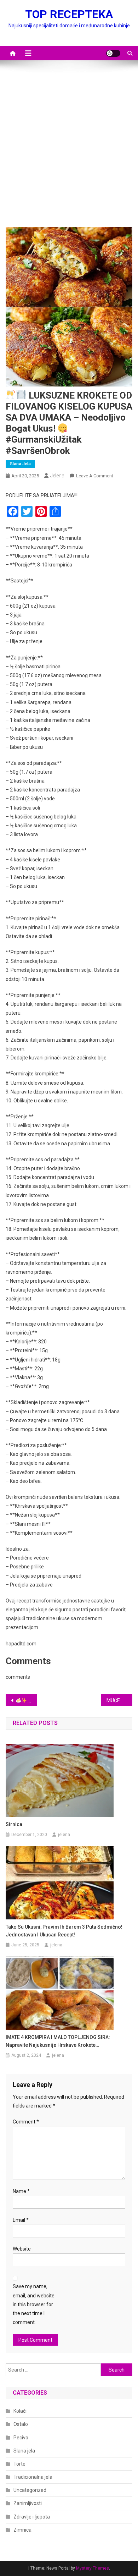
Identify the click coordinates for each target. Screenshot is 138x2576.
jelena (57, 476)
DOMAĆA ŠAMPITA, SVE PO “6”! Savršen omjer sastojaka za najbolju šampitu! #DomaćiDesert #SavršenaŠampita (32, 1700)
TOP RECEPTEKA (69, 14)
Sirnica (14, 1824)
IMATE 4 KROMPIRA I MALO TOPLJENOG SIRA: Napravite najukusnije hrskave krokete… (58, 2041)
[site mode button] (113, 53)
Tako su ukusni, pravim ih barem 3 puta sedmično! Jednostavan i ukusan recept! (64, 1931)
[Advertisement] (69, 147)
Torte (19, 2464)
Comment (26, 2122)
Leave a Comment (95, 476)
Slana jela (20, 464)
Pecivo (21, 2438)
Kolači (20, 2411)
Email (21, 2220)
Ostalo (21, 2424)
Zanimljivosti (28, 2503)
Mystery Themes (93, 2568)
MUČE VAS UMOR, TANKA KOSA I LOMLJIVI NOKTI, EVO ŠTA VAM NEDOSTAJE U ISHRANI (120, 1700)
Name (21, 2191)
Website (22, 2249)
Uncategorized (30, 2490)
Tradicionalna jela (33, 2477)
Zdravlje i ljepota (32, 2517)
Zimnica (22, 2530)
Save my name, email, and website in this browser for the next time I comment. (34, 2304)
